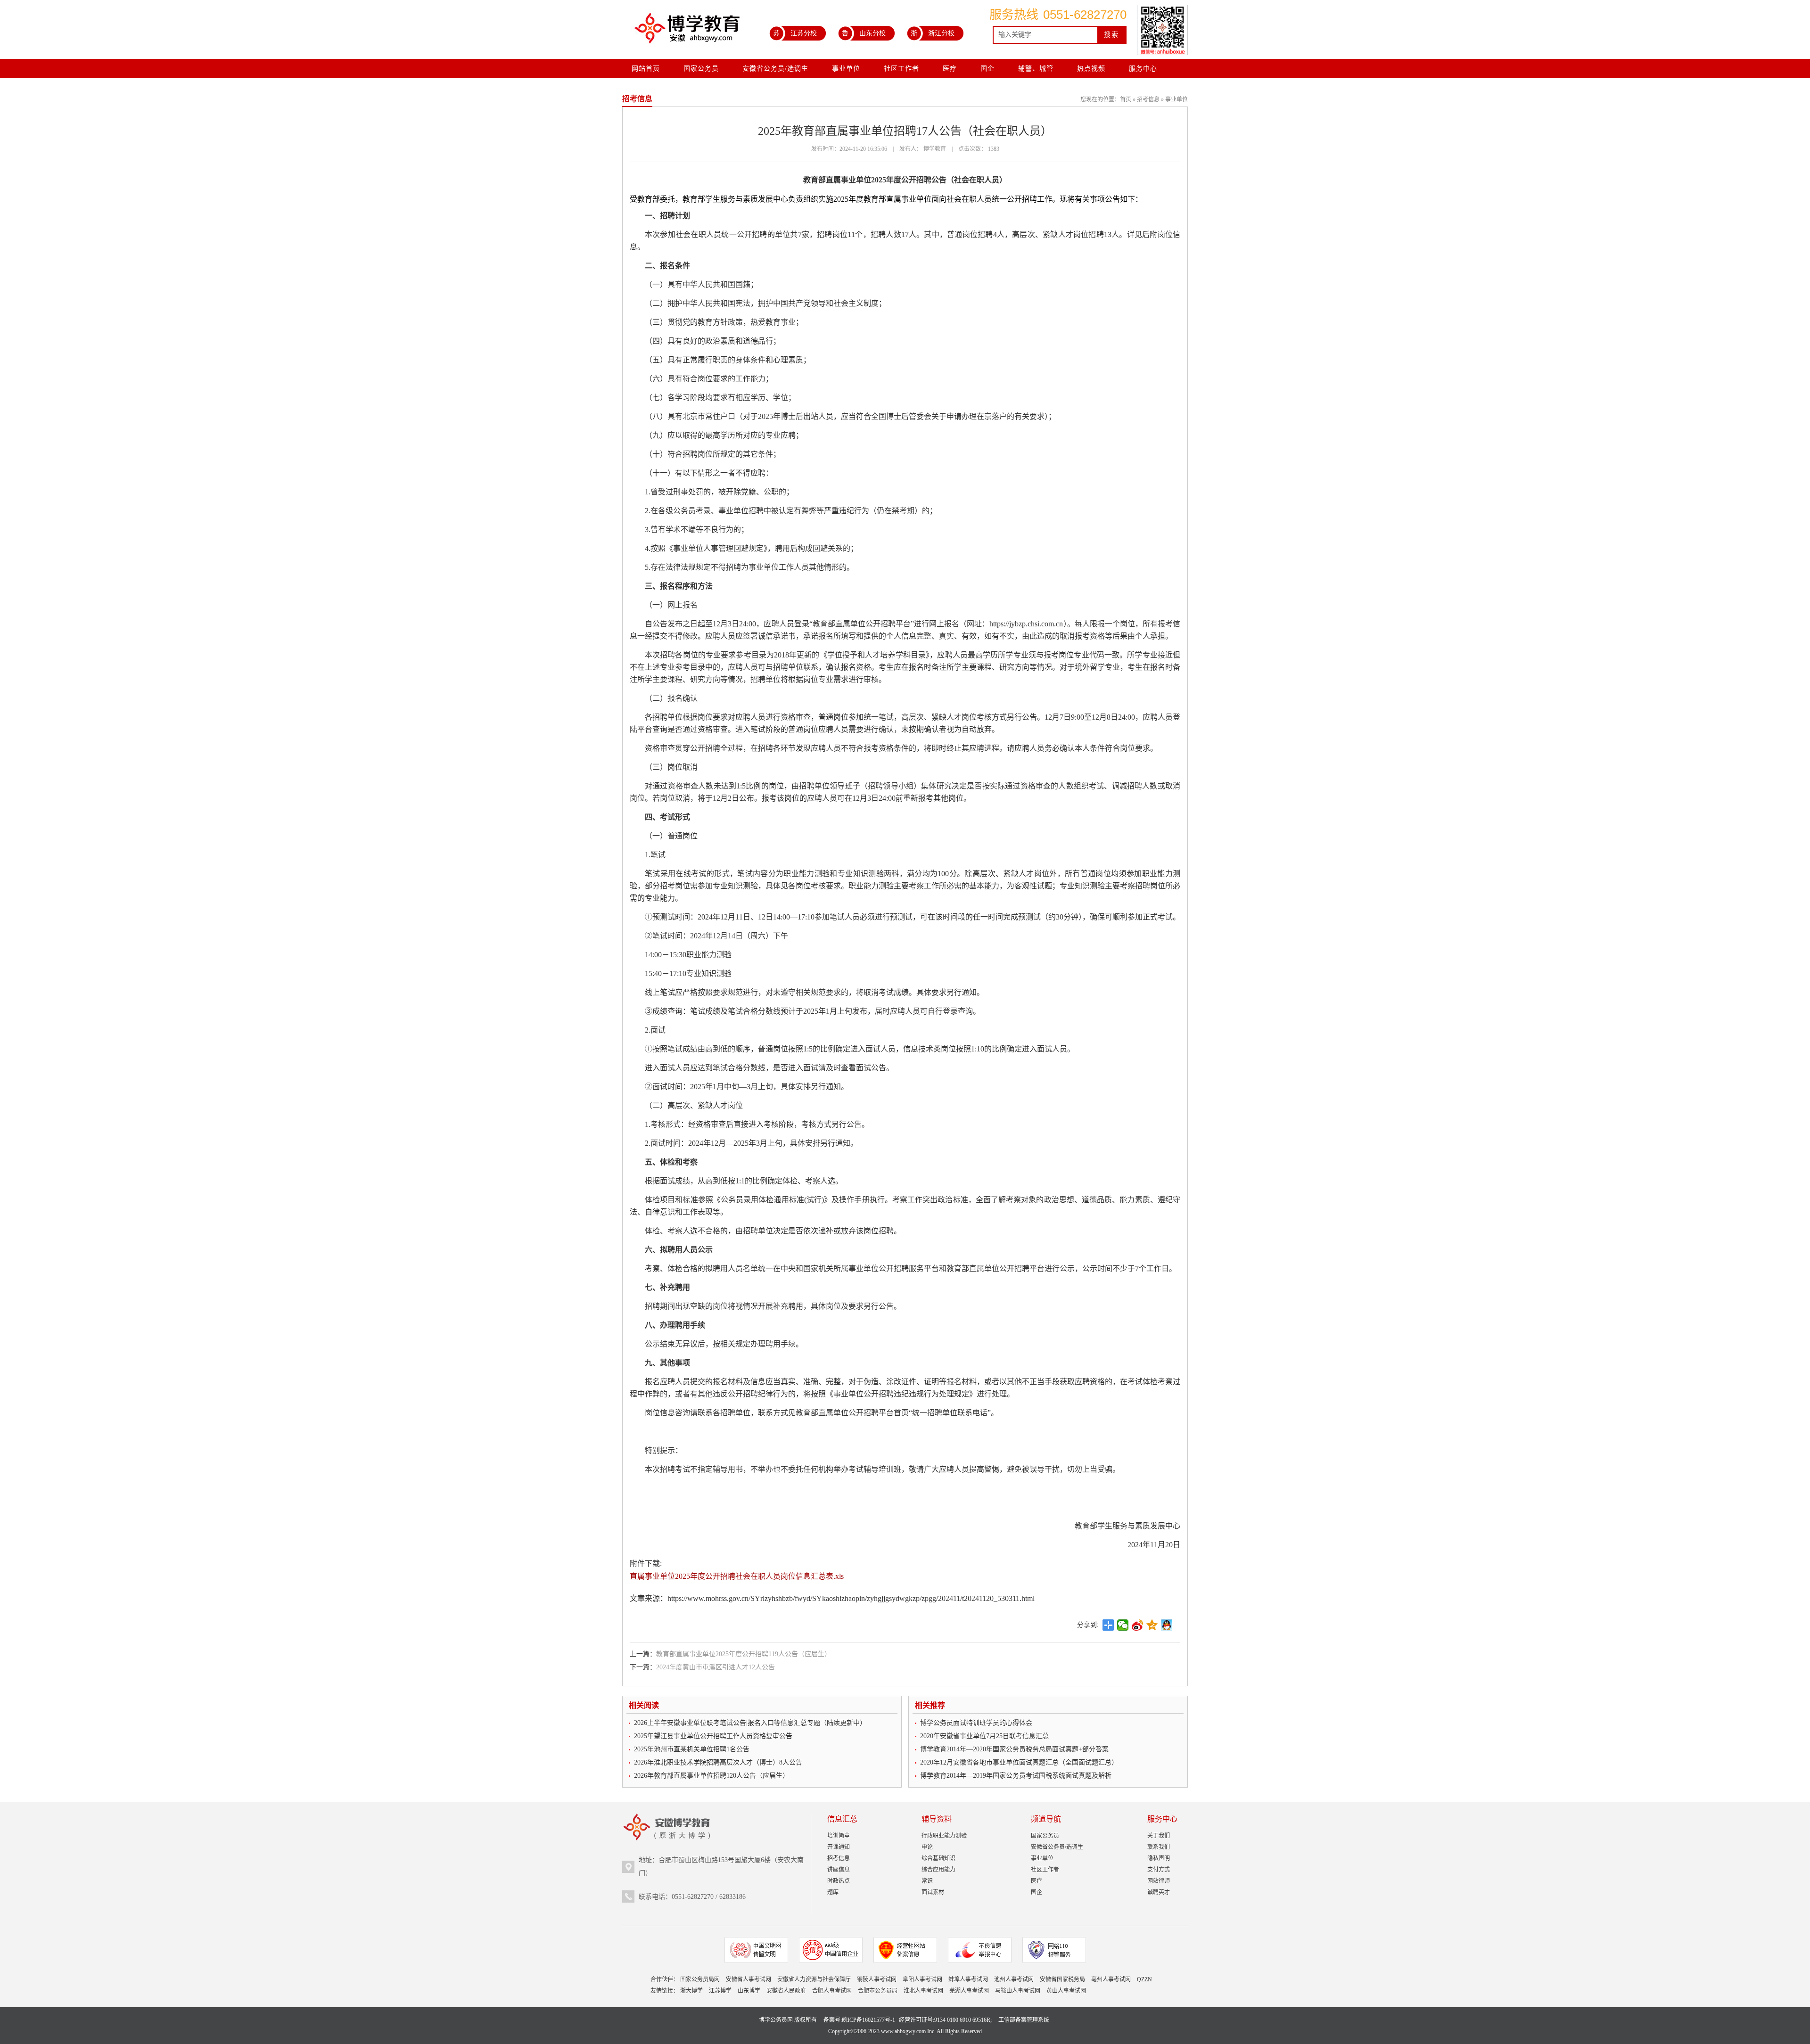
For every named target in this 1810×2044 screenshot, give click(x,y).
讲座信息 (839, 1870)
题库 (833, 1892)
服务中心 (1143, 69)
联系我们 (1159, 1847)
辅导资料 (937, 1819)
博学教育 (935, 149)
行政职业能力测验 (944, 1836)
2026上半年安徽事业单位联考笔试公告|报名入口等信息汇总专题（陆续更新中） (750, 1723)
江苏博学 (720, 1991)
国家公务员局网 (700, 1979)
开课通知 (839, 1847)
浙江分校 (933, 33)
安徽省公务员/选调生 (775, 69)
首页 (1126, 99)
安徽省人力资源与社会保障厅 (814, 1979)
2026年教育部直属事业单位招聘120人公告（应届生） (712, 1776)
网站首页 (646, 69)
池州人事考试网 (1014, 1979)
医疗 (950, 69)
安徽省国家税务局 (1062, 1979)
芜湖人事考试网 (969, 1991)
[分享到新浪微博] (1138, 1625)
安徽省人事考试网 (749, 1979)
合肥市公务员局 (878, 1991)
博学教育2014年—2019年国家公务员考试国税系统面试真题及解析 (1016, 1776)
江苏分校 (795, 33)
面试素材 (933, 1892)
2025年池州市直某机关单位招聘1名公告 (692, 1749)
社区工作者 (901, 69)
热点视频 (1091, 69)
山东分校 (864, 33)
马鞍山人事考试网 (1018, 1991)
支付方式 (1159, 1870)
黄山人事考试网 (1066, 1991)
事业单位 (846, 69)
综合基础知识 (938, 1858)
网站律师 (1159, 1881)
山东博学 (749, 1991)
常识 (927, 1881)
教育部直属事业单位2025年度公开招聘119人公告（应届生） (744, 1654)
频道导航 (1046, 1819)
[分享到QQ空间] (1152, 1625)
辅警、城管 (1036, 69)
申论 (927, 1847)
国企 (987, 69)
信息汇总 (842, 1819)
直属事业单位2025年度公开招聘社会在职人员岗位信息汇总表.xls (737, 1576)
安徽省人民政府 (786, 1991)
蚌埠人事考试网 (968, 1979)
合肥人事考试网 (832, 1991)
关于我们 (1159, 1836)
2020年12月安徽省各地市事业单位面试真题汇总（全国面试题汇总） (1019, 1762)
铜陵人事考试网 (877, 1979)
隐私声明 (1159, 1858)
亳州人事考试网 (1111, 1979)
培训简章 (839, 1836)
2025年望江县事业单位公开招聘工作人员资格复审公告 (713, 1736)
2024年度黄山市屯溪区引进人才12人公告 (716, 1667)
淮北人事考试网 (923, 1991)
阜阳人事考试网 (922, 1979)
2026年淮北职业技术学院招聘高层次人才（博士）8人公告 (718, 1762)
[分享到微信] (1123, 1625)
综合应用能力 (938, 1870)
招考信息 (1148, 99)
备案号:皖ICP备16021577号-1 (859, 2020)
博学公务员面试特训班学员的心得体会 (976, 1723)
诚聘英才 (1159, 1892)
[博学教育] (686, 32)
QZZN (1144, 1979)
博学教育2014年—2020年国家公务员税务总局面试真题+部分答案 (1014, 1749)
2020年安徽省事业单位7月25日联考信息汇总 (984, 1736)
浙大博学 (691, 1991)
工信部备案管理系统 (1024, 2020)
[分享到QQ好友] (1167, 1625)
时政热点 (839, 1881)
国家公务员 (701, 69)
